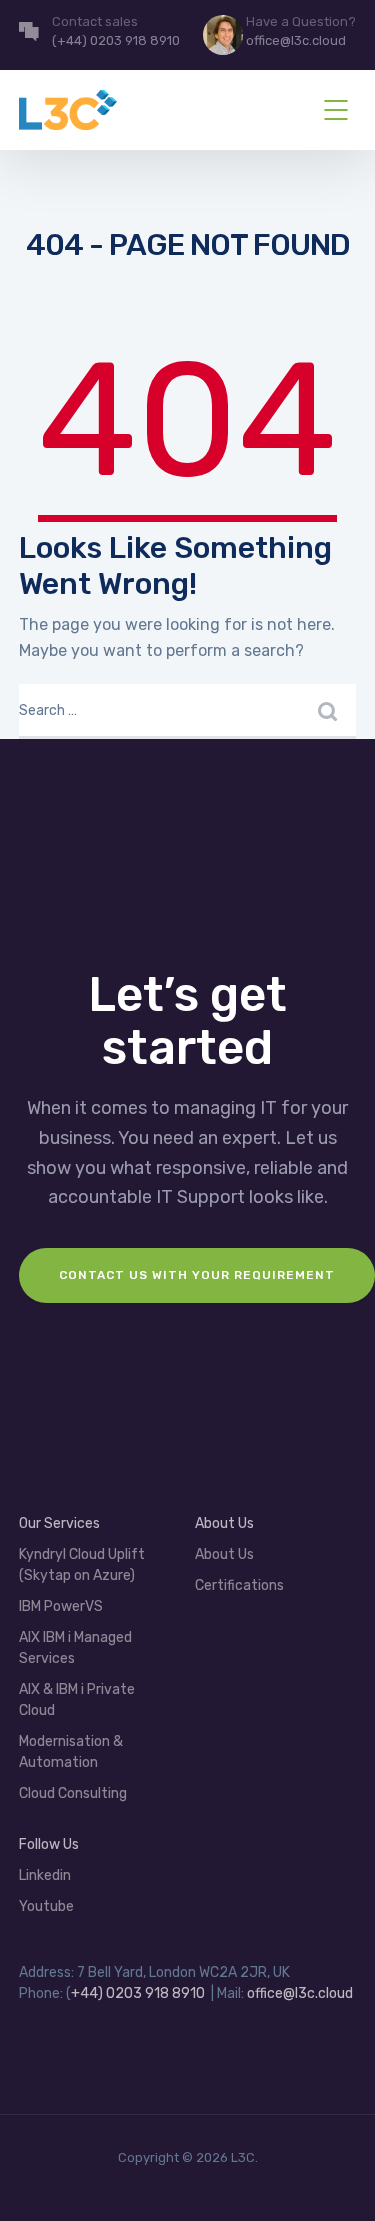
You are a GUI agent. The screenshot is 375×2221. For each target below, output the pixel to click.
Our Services (59, 1523)
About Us (224, 1554)
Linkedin (45, 1875)
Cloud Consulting (73, 1793)
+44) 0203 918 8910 (138, 1993)
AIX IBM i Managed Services (75, 1648)
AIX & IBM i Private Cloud (77, 1700)
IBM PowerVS (61, 1606)
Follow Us (49, 1844)
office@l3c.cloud (300, 1993)
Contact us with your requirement (197, 1275)
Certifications (239, 1585)
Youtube (46, 1906)
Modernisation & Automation (71, 1752)
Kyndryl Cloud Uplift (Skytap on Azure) (82, 1565)
